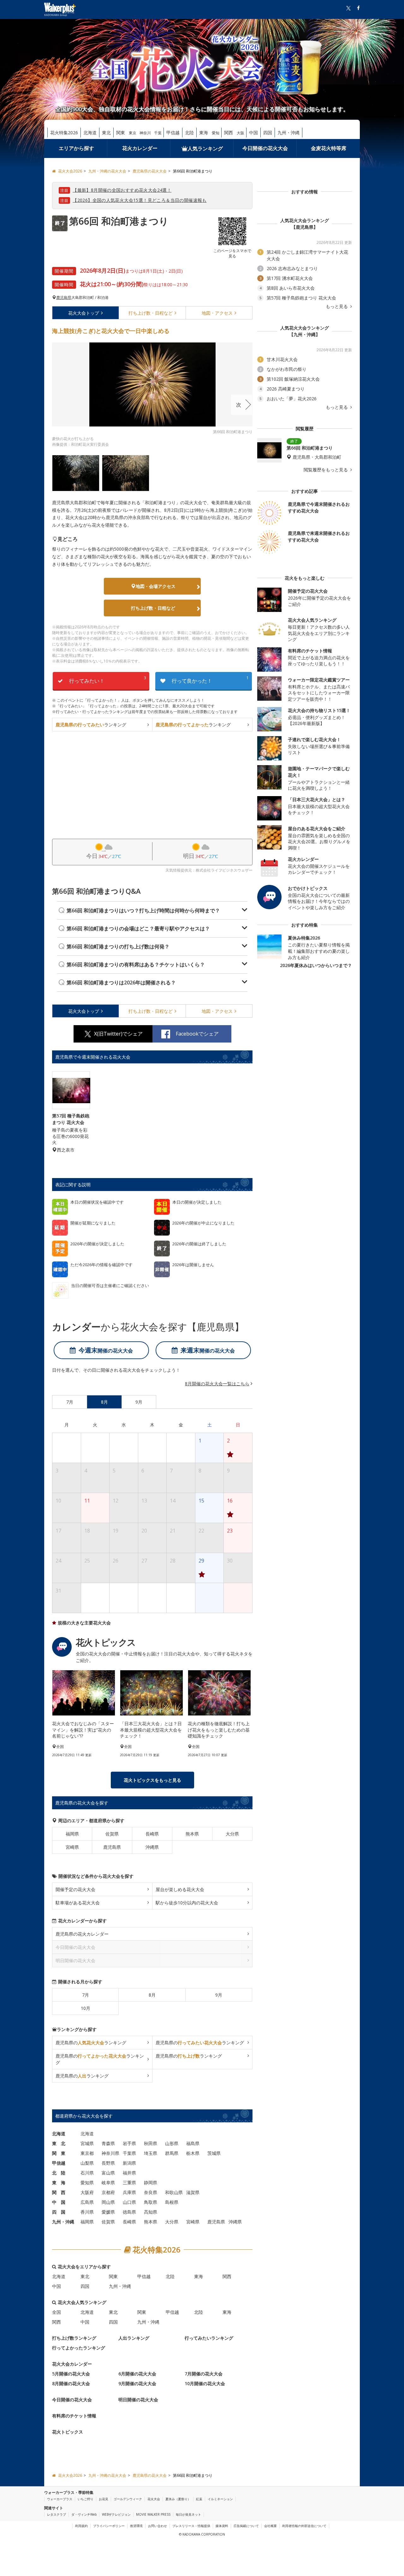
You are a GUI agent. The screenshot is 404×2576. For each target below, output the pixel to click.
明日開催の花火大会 (138, 2399)
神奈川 (145, 133)
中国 (253, 133)
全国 (56, 2312)
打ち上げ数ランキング (74, 2338)
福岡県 (72, 1833)
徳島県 (129, 2212)
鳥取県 (151, 2202)
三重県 (129, 2182)
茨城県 (214, 2153)
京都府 (108, 2192)
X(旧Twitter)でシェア (118, 1034)
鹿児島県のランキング (91, 2042)
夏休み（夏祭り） (178, 2499)
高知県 (151, 2212)
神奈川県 (110, 2153)
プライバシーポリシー (109, 2526)
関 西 (59, 2192)
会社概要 (270, 2526)
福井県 (129, 2172)
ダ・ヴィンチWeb (84, 2514)
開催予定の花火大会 (75, 1889)
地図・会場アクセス (156, 586)
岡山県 (108, 2202)
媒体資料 (222, 2526)
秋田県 (151, 2143)
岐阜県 (108, 2182)
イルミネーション (220, 2499)
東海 (204, 133)
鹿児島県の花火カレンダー (82, 1934)
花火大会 (84, 313)
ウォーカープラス (60, 2499)
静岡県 (151, 2182)
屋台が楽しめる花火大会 (180, 1889)
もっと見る (337, 306)
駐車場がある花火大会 (78, 1902)
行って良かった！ (210, 680)
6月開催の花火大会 (137, 2373)
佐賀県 (112, 1833)
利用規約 (81, 2526)
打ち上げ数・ (151, 313)
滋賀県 (193, 2192)
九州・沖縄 (288, 133)
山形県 (172, 2143)
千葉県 (129, 2153)
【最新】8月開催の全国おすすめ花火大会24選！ (122, 190)
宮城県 (87, 2143)
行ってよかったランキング (79, 2347)
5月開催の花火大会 (71, 2373)
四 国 (59, 2212)
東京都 (87, 2153)
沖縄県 (152, 1847)
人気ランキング (205, 148)
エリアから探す (76, 148)
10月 (86, 2008)
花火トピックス (68, 2431)
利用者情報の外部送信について (304, 2526)
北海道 (90, 133)
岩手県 (129, 2143)
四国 (268, 133)
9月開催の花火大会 (137, 2383)
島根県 (172, 2202)
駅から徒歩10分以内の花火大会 (187, 1902)
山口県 (129, 2202)
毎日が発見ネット (188, 2514)
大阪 (241, 133)
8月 (152, 1995)
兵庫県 (129, 2192)
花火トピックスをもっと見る (152, 1780)
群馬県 (172, 2153)
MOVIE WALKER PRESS (153, 2514)
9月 (219, 1995)
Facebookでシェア (197, 1034)
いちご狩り (86, 2499)
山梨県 (87, 2163)
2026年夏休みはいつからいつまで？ (316, 965)
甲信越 (173, 133)
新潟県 (129, 2163)
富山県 (108, 2172)
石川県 (87, 2172)
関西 (229, 133)
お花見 (104, 2499)
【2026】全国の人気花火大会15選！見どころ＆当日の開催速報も (140, 200)
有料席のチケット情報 (74, 2415)
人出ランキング (134, 2338)
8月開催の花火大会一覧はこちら (217, 1384)
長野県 (108, 2163)
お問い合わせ (157, 2526)
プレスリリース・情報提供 (191, 2526)
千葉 (158, 133)
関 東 (59, 2153)
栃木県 (193, 2153)
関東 (121, 133)
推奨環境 (136, 2526)
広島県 (87, 2202)
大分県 (232, 1833)
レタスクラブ (56, 2514)
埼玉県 (151, 2153)
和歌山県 (174, 2192)
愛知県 (87, 2182)
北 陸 (59, 2172)
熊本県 (192, 1833)
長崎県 (152, 1833)
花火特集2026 (64, 133)
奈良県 (151, 2192)
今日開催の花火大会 (265, 148)
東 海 (59, 2182)
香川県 (87, 2212)
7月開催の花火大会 (204, 2373)
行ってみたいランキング (209, 2338)
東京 (133, 133)
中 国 (59, 2202)
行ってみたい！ (108, 680)
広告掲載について (246, 2526)
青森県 (108, 2143)
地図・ (217, 313)
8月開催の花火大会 (71, 2383)
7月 (86, 1995)
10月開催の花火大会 (205, 2383)
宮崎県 (72, 1847)
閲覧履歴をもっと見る (326, 470)
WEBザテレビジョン (116, 2514)
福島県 (193, 2143)
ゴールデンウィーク (128, 2499)
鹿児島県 (64, 298)
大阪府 (87, 2192)
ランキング (91, 725)
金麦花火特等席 (329, 148)
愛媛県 (108, 2212)
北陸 (189, 133)
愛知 (216, 133)
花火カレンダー (140, 148)
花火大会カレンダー (72, 2364)
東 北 (59, 2143)
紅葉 (199, 2499)
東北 (106, 133)
